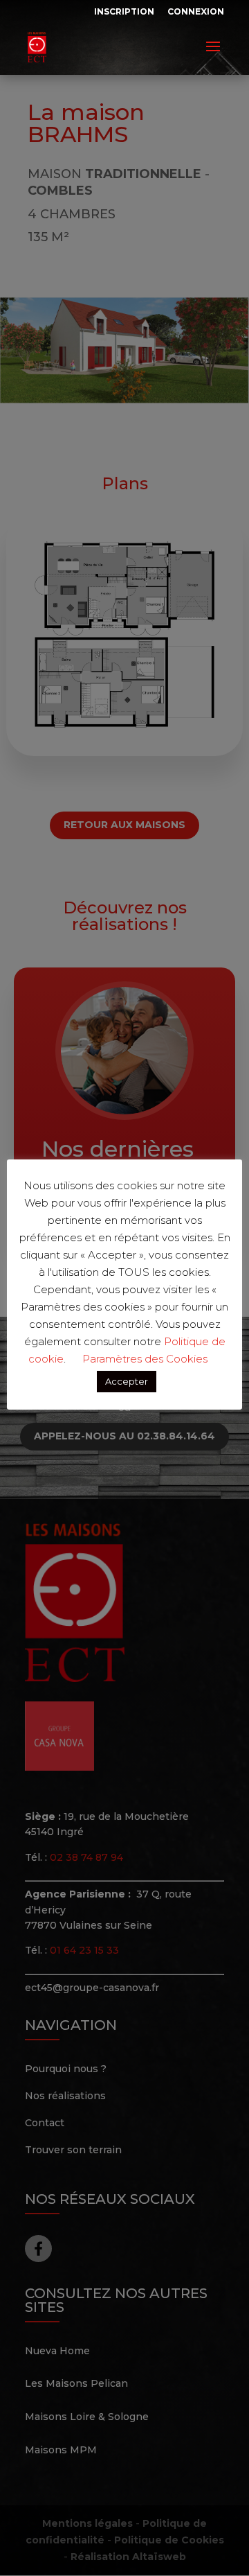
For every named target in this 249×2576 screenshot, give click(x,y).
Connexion (196, 11)
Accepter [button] (127, 1381)
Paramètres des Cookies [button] (145, 1359)
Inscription (124, 11)
